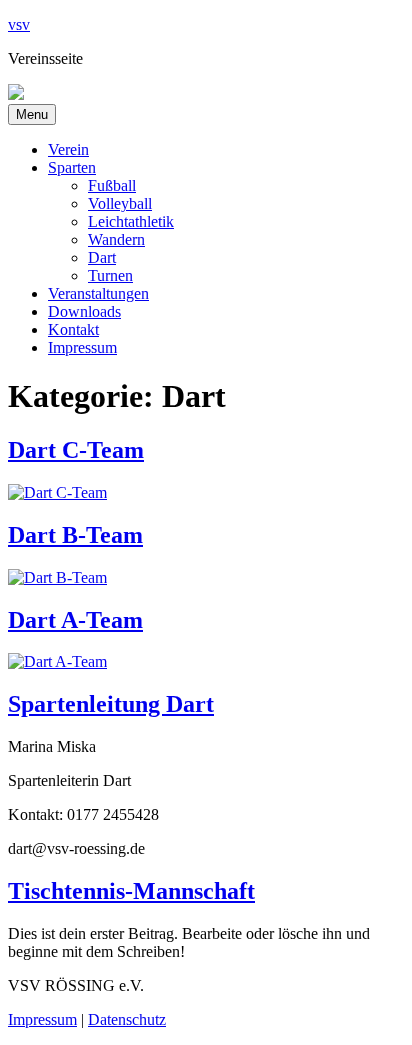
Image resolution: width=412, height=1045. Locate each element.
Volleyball (120, 203)
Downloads (84, 311)
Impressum (82, 347)
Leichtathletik (131, 221)
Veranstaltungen (98, 293)
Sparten (72, 167)
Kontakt (73, 329)
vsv (19, 24)
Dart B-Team (75, 535)
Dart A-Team (75, 620)
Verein (68, 149)
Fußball (112, 185)
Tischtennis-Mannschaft (131, 891)
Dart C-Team (76, 450)
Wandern (116, 239)
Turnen (110, 275)
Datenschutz (127, 1019)
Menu (32, 114)
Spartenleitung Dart (111, 704)
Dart (102, 257)
